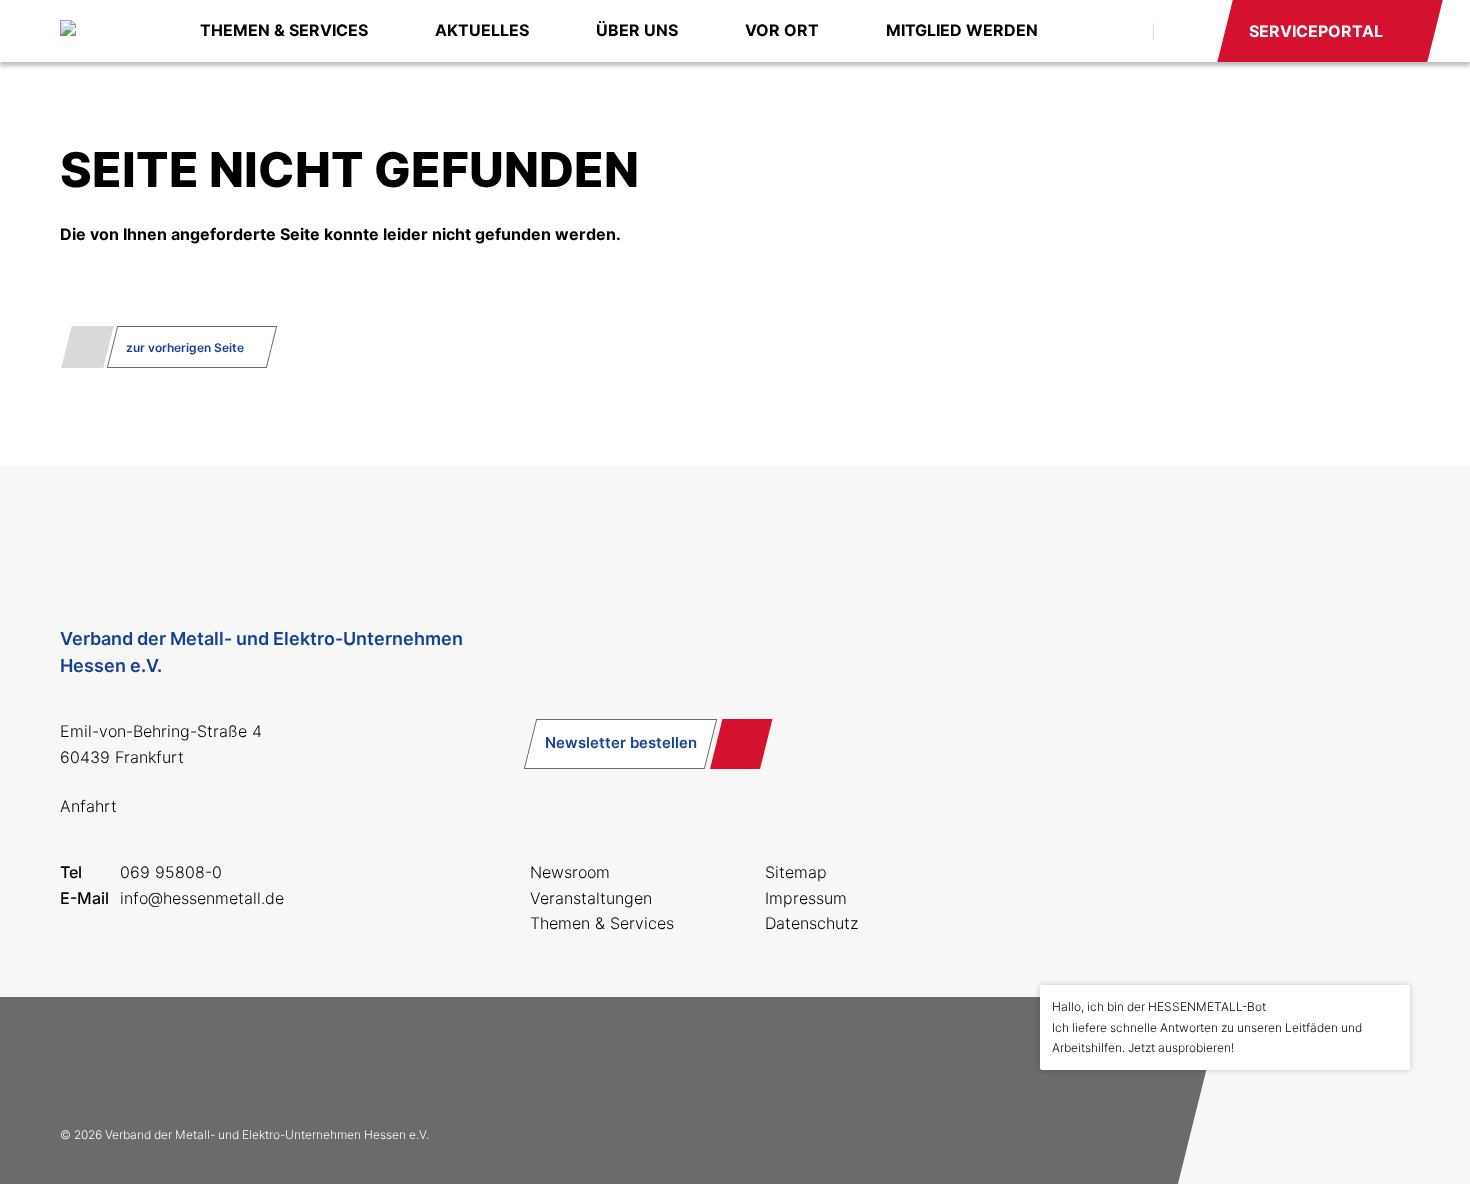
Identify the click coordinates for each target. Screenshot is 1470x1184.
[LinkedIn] (212, 1061)
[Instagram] (148, 1061)
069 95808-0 (171, 872)
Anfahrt (88, 806)
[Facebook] (84, 1061)
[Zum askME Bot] (1381, 1115)
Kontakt (1184, 31)
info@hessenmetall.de (202, 898)
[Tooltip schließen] (1388, 1007)
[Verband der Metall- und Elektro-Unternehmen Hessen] (110, 31)
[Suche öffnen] (1116, 31)
